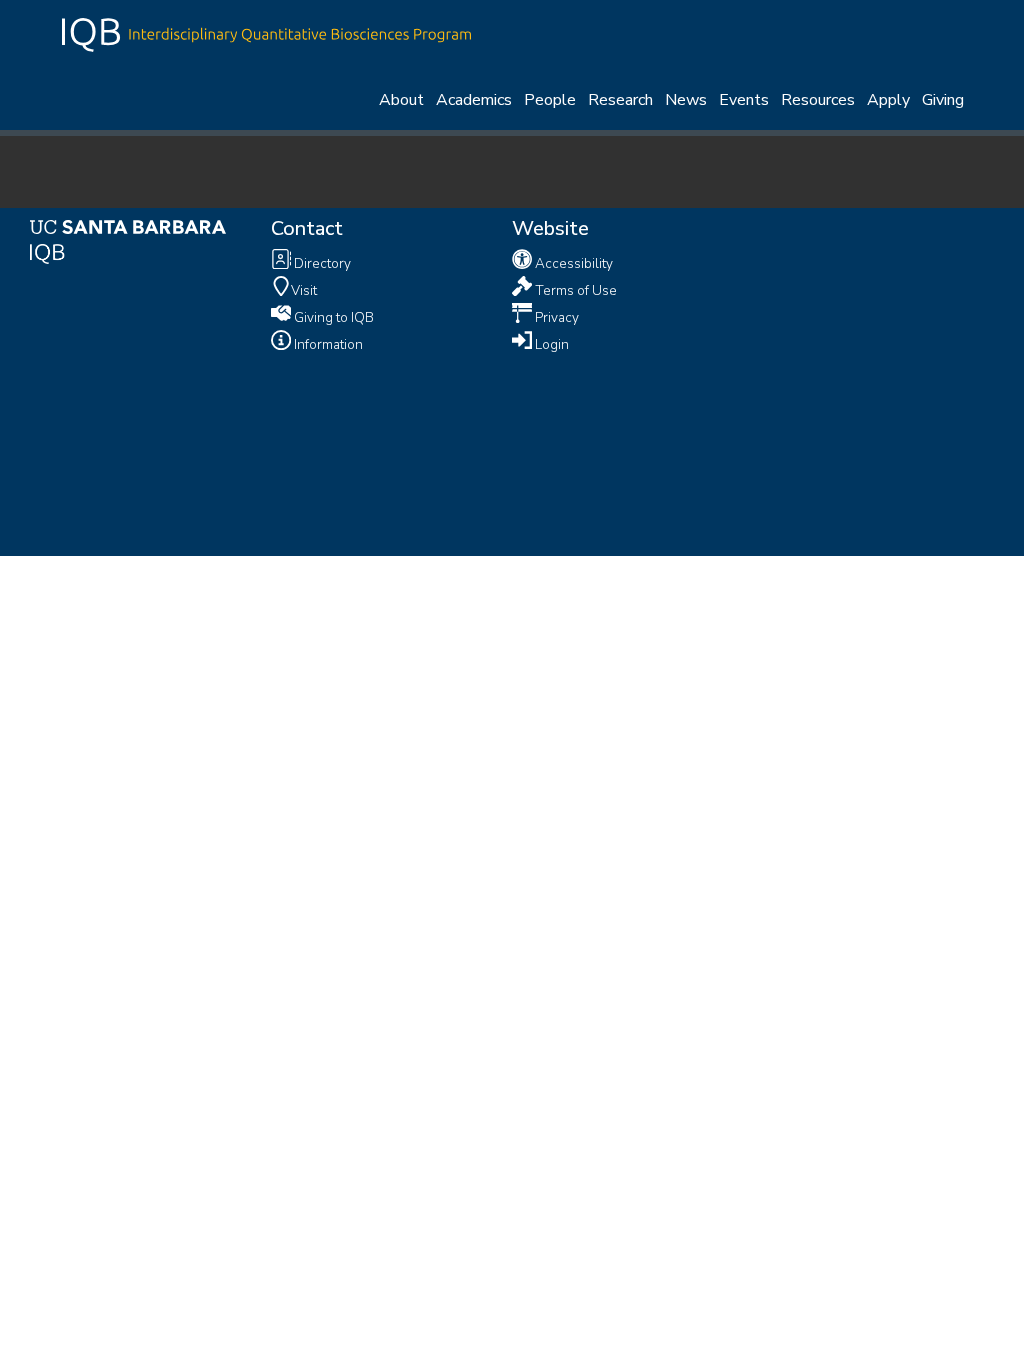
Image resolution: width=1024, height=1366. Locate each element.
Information (327, 343)
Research (620, 100)
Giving (943, 100)
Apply (888, 100)
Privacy (555, 316)
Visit (304, 289)
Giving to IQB (332, 316)
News (686, 100)
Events (744, 100)
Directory (321, 263)
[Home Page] (266, 33)
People (550, 100)
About (401, 100)
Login (550, 343)
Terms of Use (574, 289)
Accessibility (572, 263)
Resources (818, 100)
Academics (474, 100)
